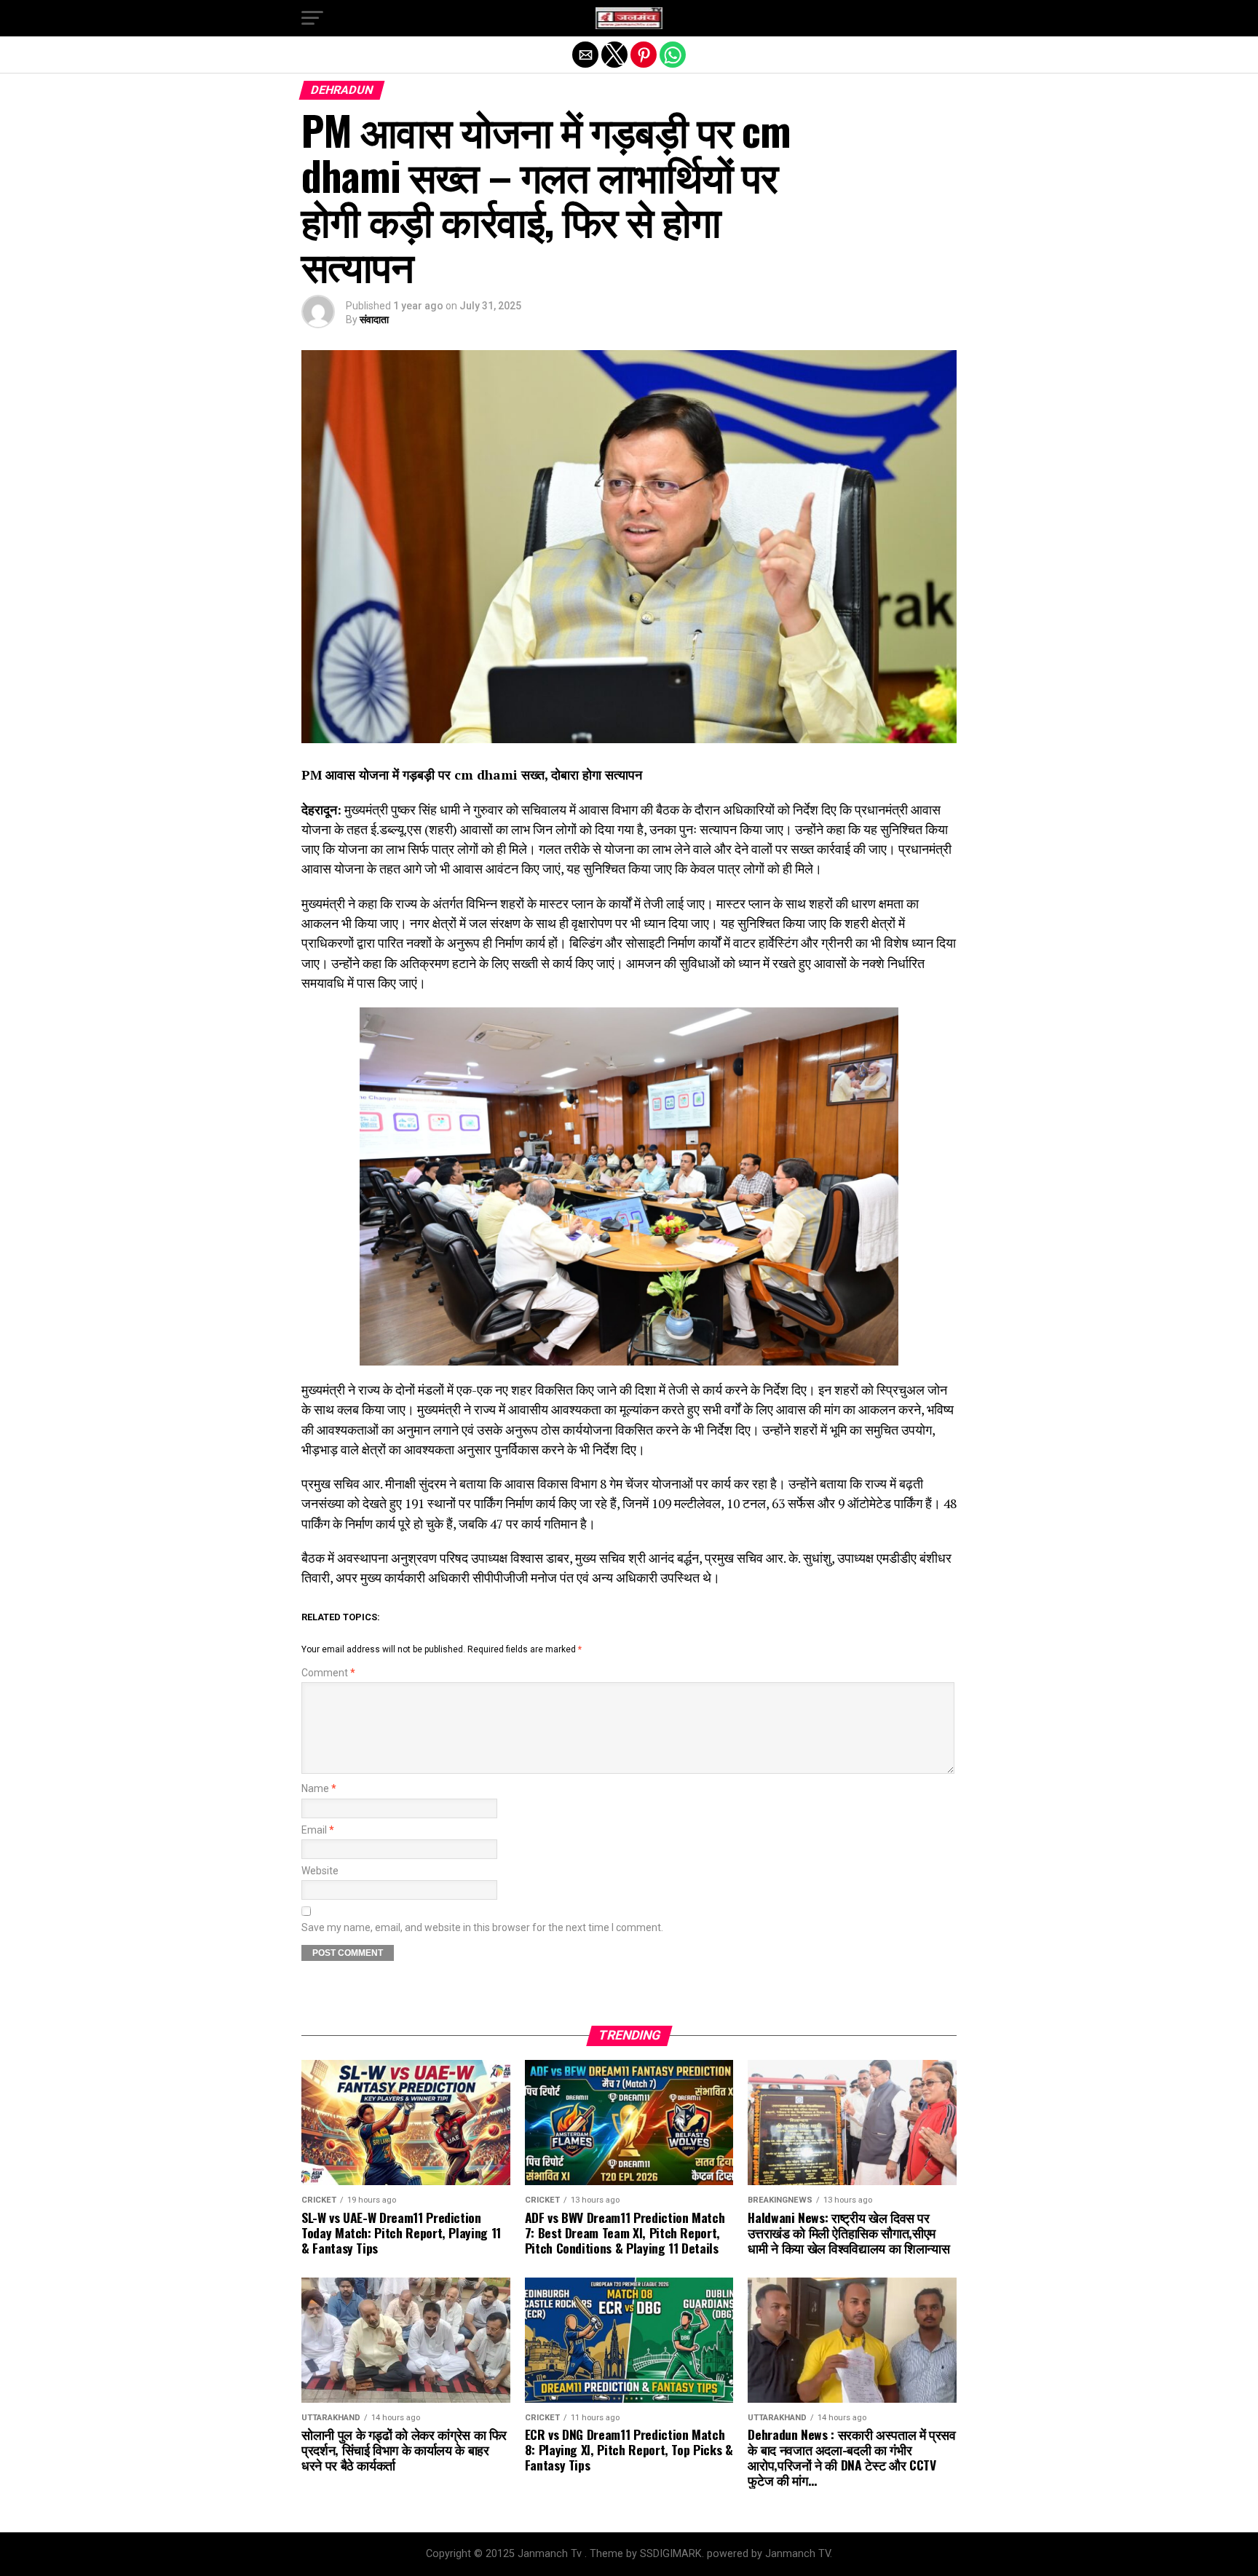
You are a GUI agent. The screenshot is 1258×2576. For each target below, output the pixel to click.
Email (318, 1830)
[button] (312, 18)
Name (319, 1789)
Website (320, 1871)
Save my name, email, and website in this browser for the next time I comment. (482, 1928)
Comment (328, 1673)
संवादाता (374, 320)
